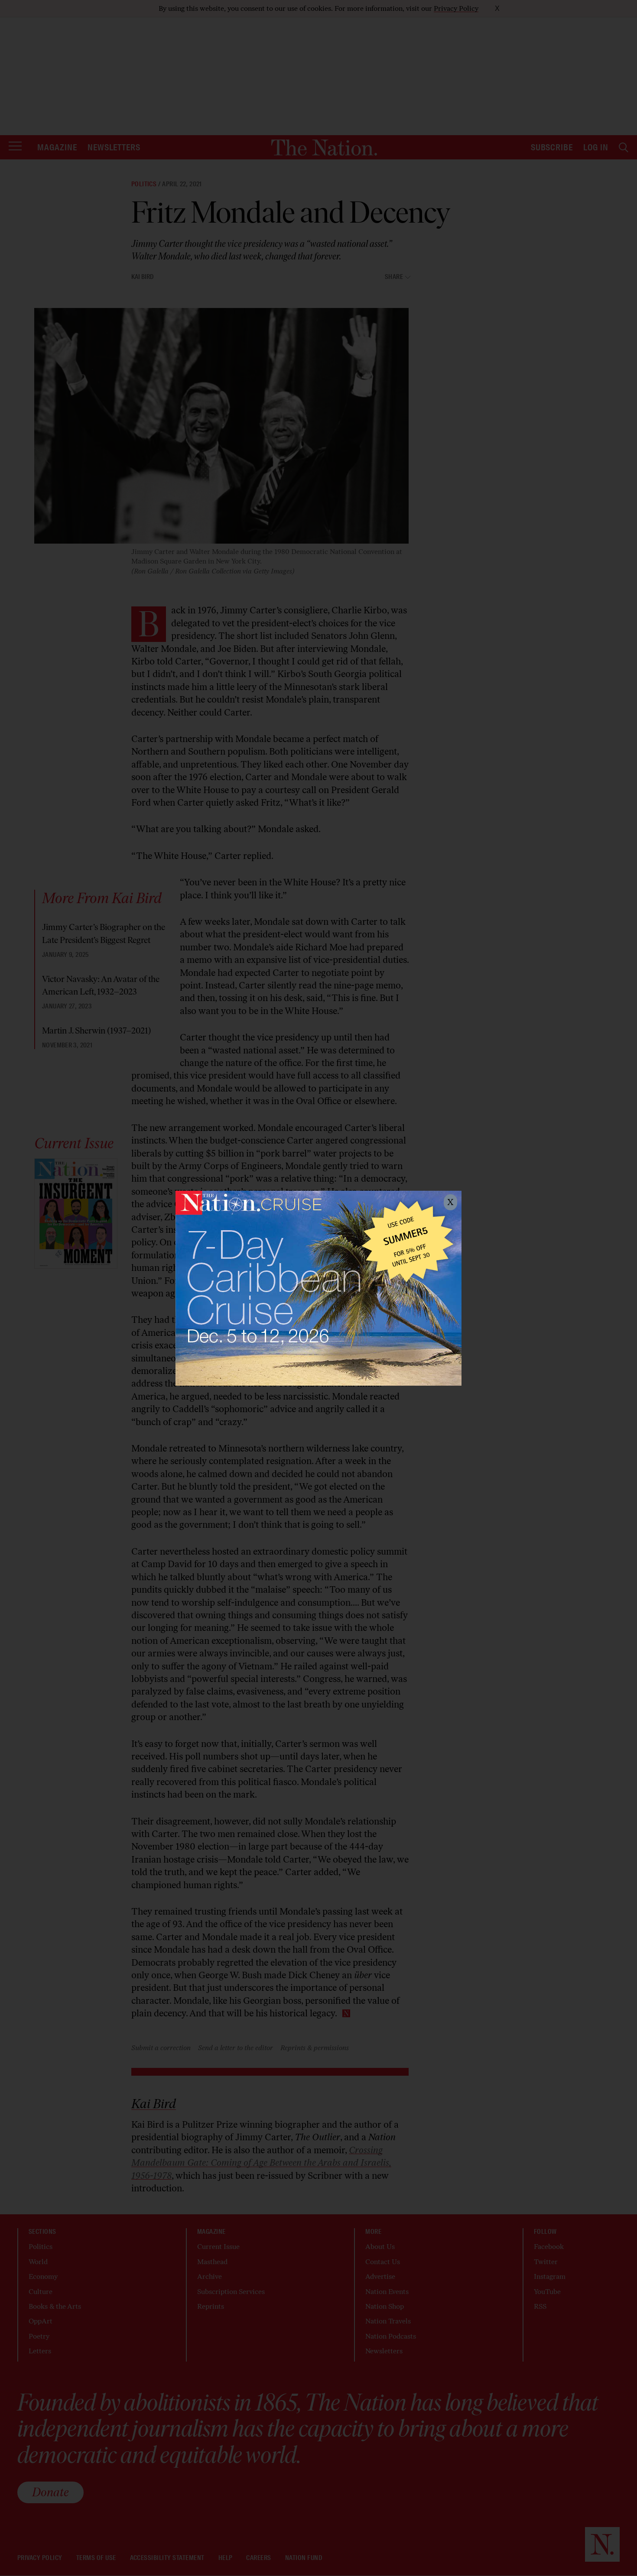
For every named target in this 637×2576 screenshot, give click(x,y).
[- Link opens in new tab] (318, 1288)
